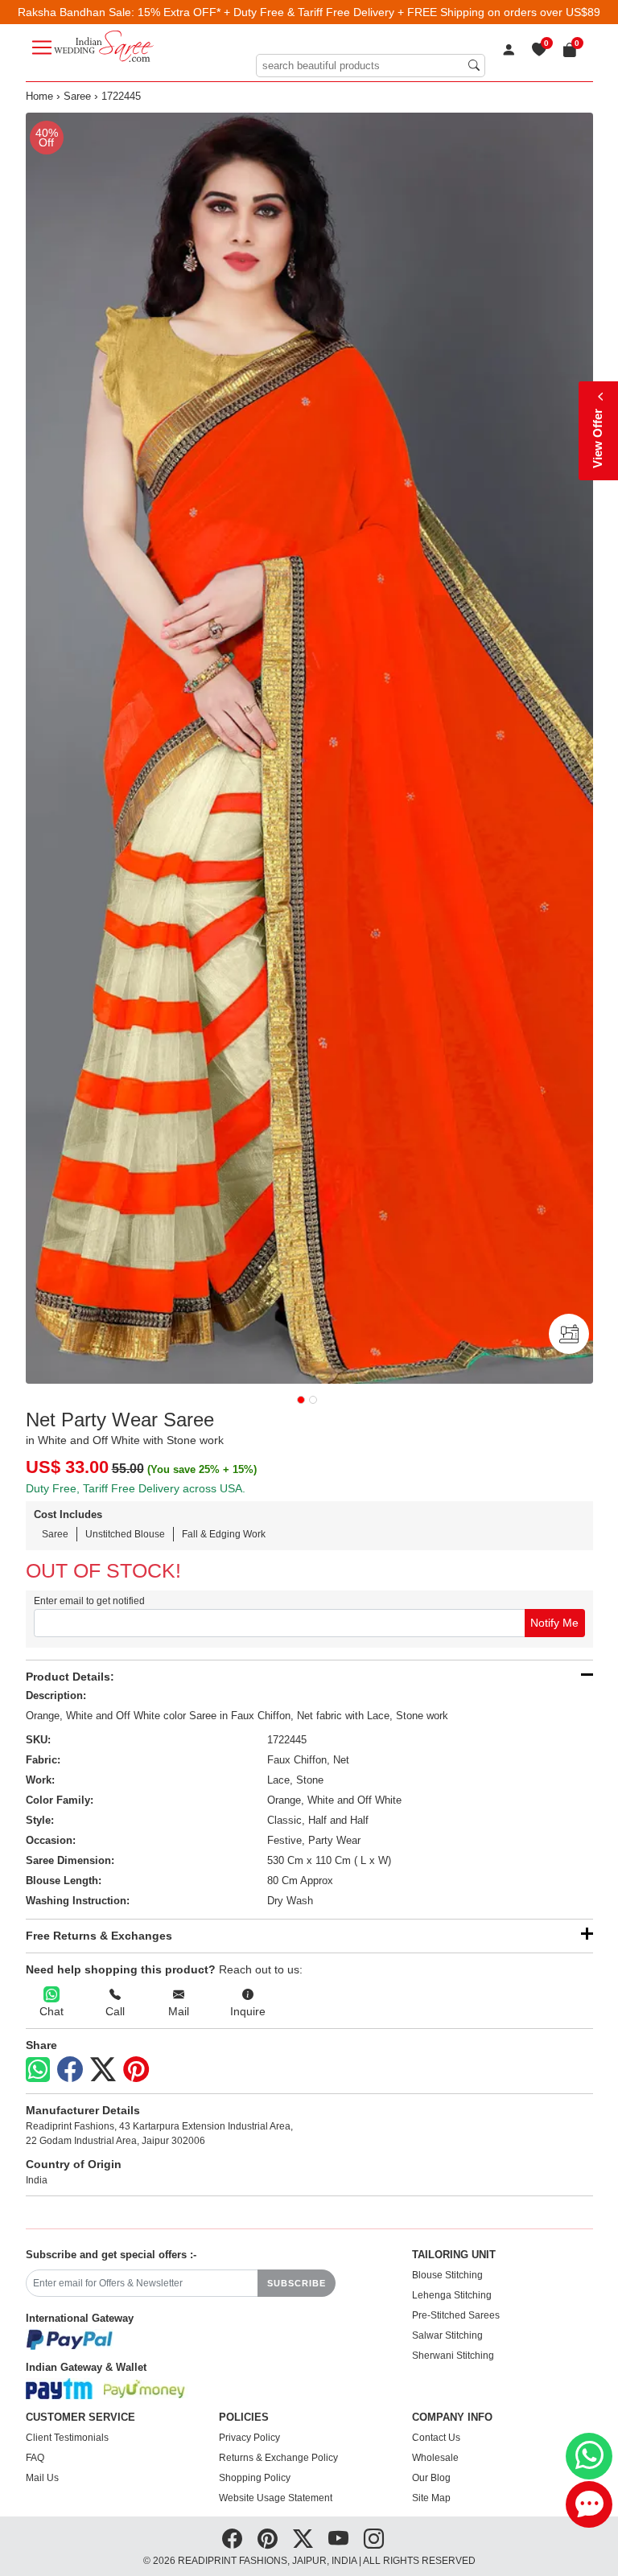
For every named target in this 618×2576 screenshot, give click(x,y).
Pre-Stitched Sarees (456, 2315)
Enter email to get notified (89, 1601)
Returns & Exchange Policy (278, 2458)
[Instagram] (374, 2539)
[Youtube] (338, 2539)
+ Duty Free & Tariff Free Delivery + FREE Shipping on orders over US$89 (412, 12)
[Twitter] (103, 2070)
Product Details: (70, 1677)
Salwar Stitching (447, 2335)
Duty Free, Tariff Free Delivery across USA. (136, 1488)
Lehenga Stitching (452, 2295)
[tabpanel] (309, 748)
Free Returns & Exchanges (99, 1936)
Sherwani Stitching (453, 2356)
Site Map (431, 2498)
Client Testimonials (67, 2438)
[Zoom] (309, 748)
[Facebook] (70, 2070)
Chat (51, 2011)
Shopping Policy (255, 2478)
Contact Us (436, 2438)
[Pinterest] (136, 2070)
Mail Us (42, 2478)
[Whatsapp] (38, 2070)
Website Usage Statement (276, 2498)
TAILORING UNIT (454, 2255)
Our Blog (431, 2478)
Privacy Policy (249, 2438)
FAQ (35, 2458)
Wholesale (435, 2458)
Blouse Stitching (447, 2275)
